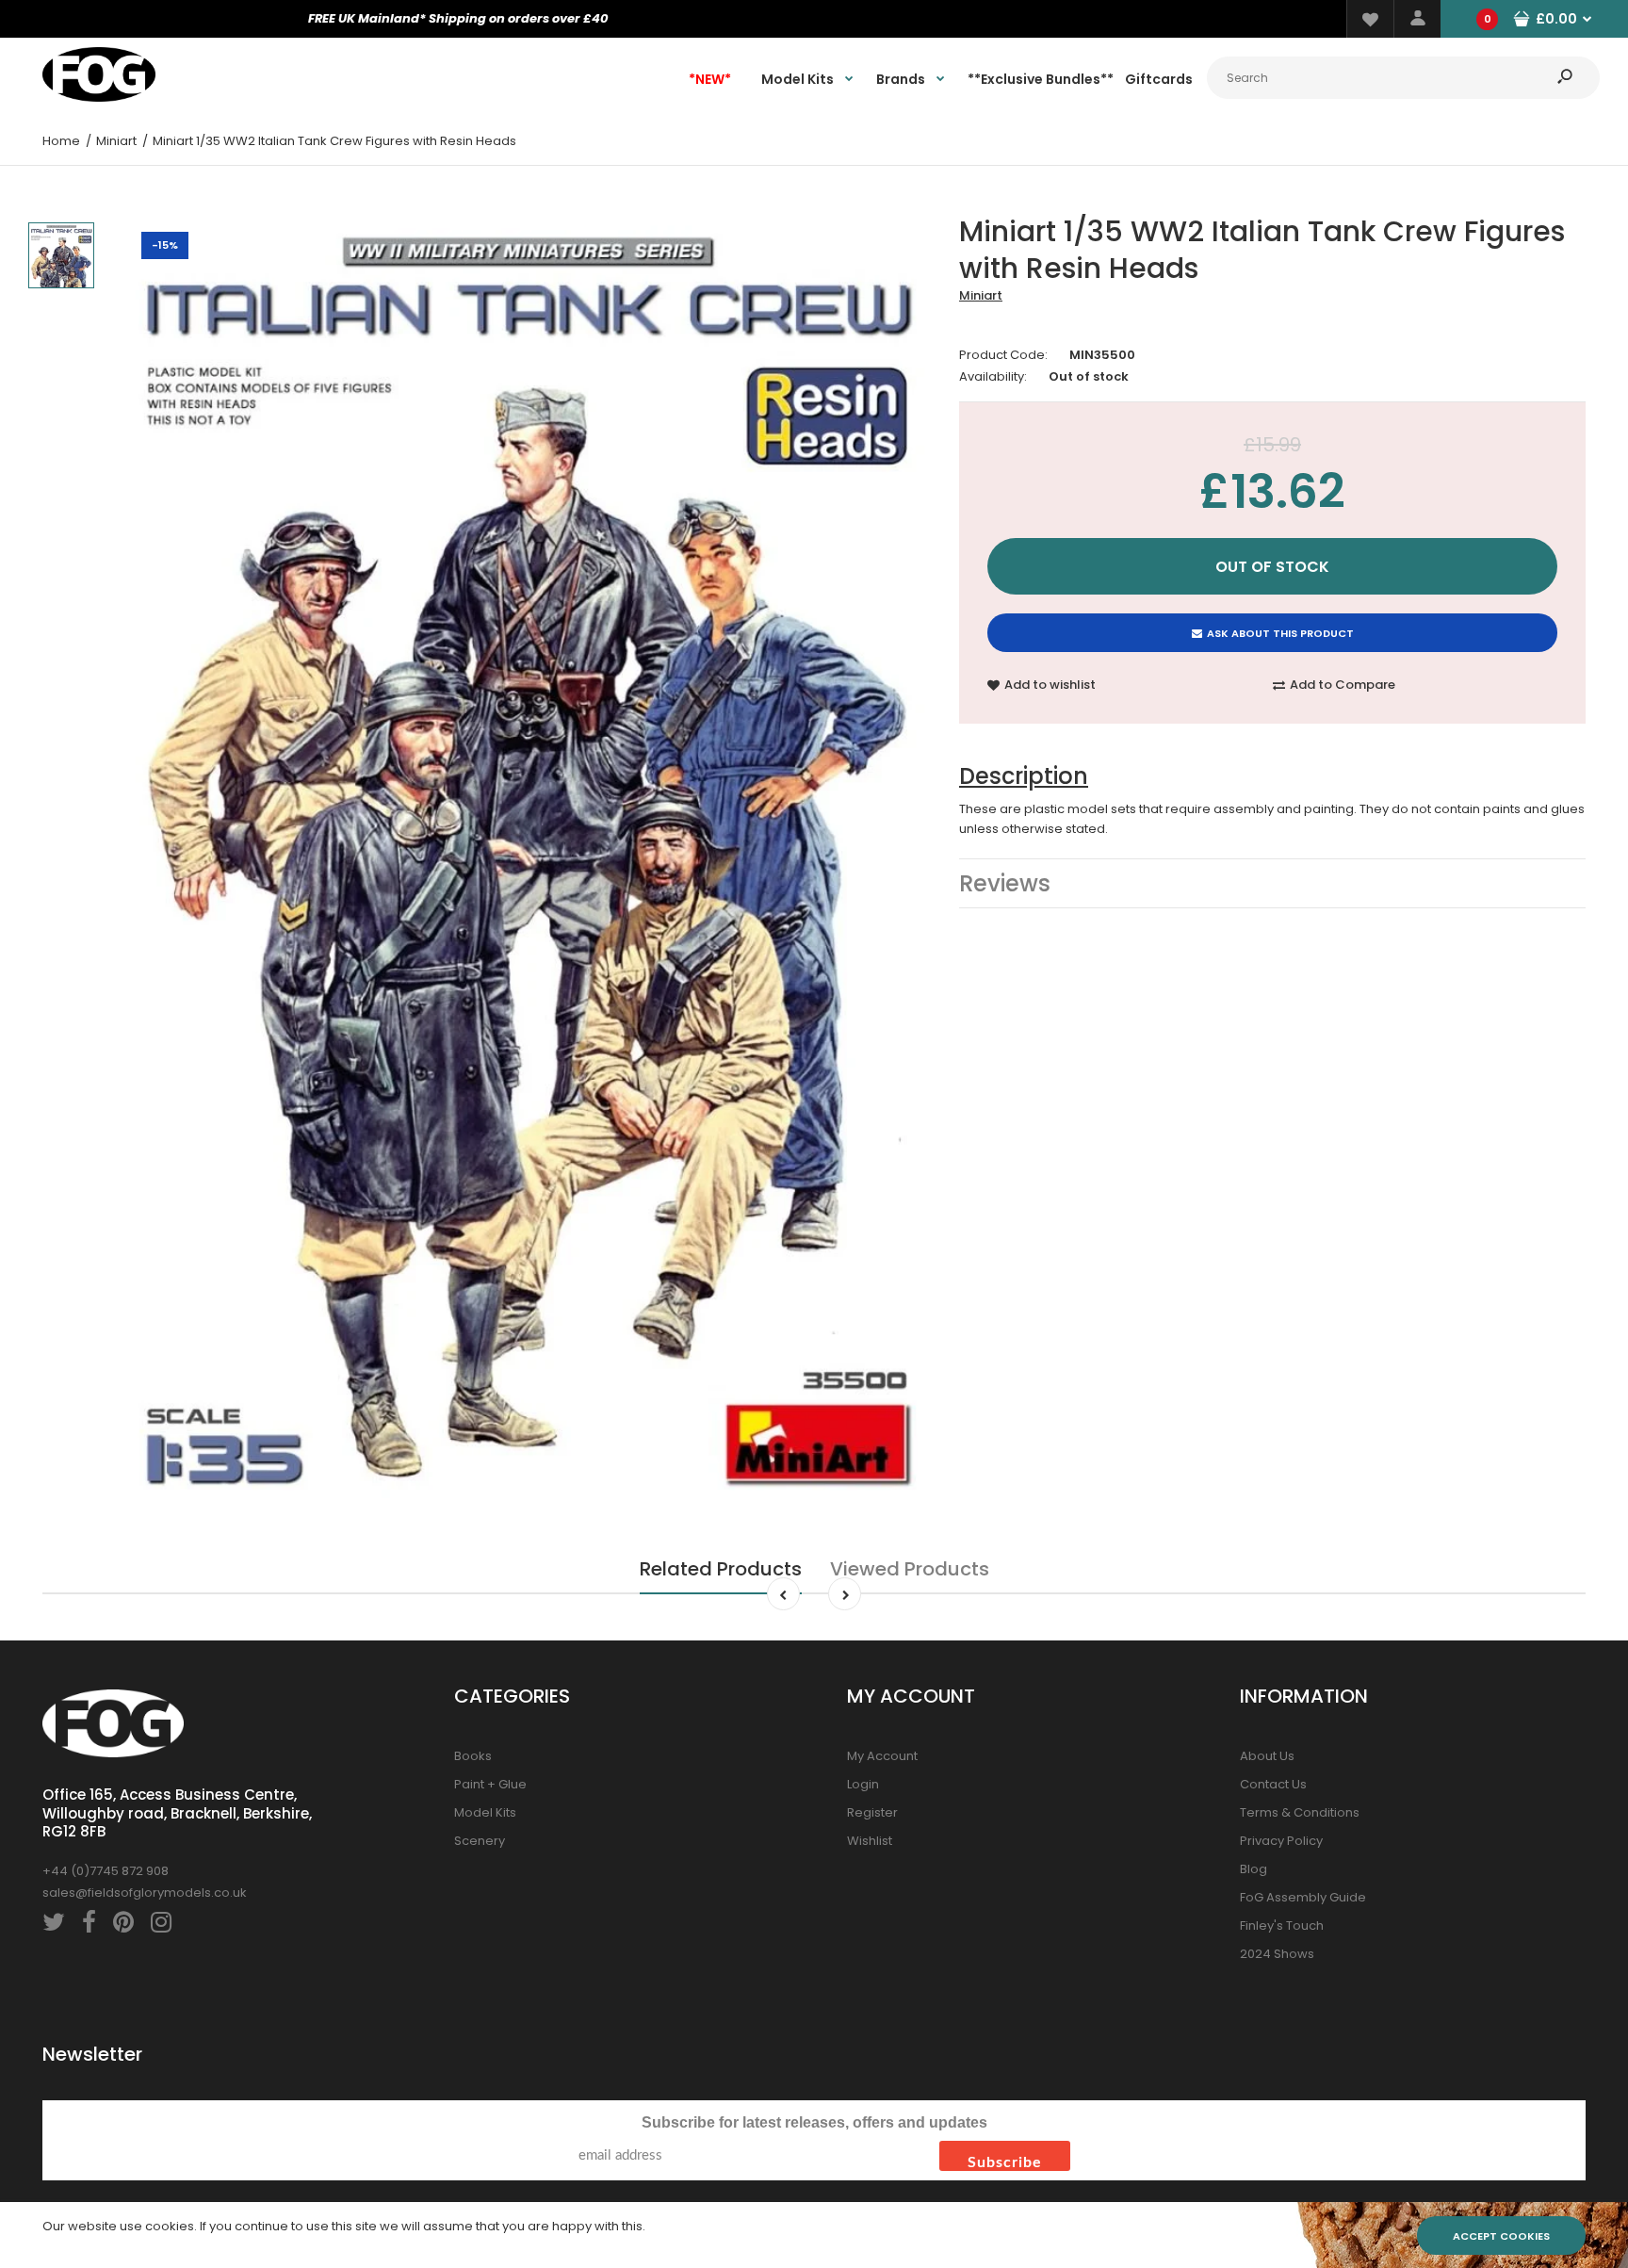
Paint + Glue (490, 1784)
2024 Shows (1277, 1954)
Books (473, 1756)
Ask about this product (1280, 633)
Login (863, 1784)
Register (872, 1812)
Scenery (480, 1841)
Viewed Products (910, 1569)
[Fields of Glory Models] (99, 98)
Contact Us (1273, 1784)
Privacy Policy (1281, 1841)
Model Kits (485, 1812)
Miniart (981, 295)
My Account (882, 1756)
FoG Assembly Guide (1303, 1897)
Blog (1254, 1869)
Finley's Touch (1282, 1925)
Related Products (721, 1569)
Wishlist (870, 1841)
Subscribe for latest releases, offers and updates (814, 2122)
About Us (1267, 1756)
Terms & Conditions (1300, 1812)
